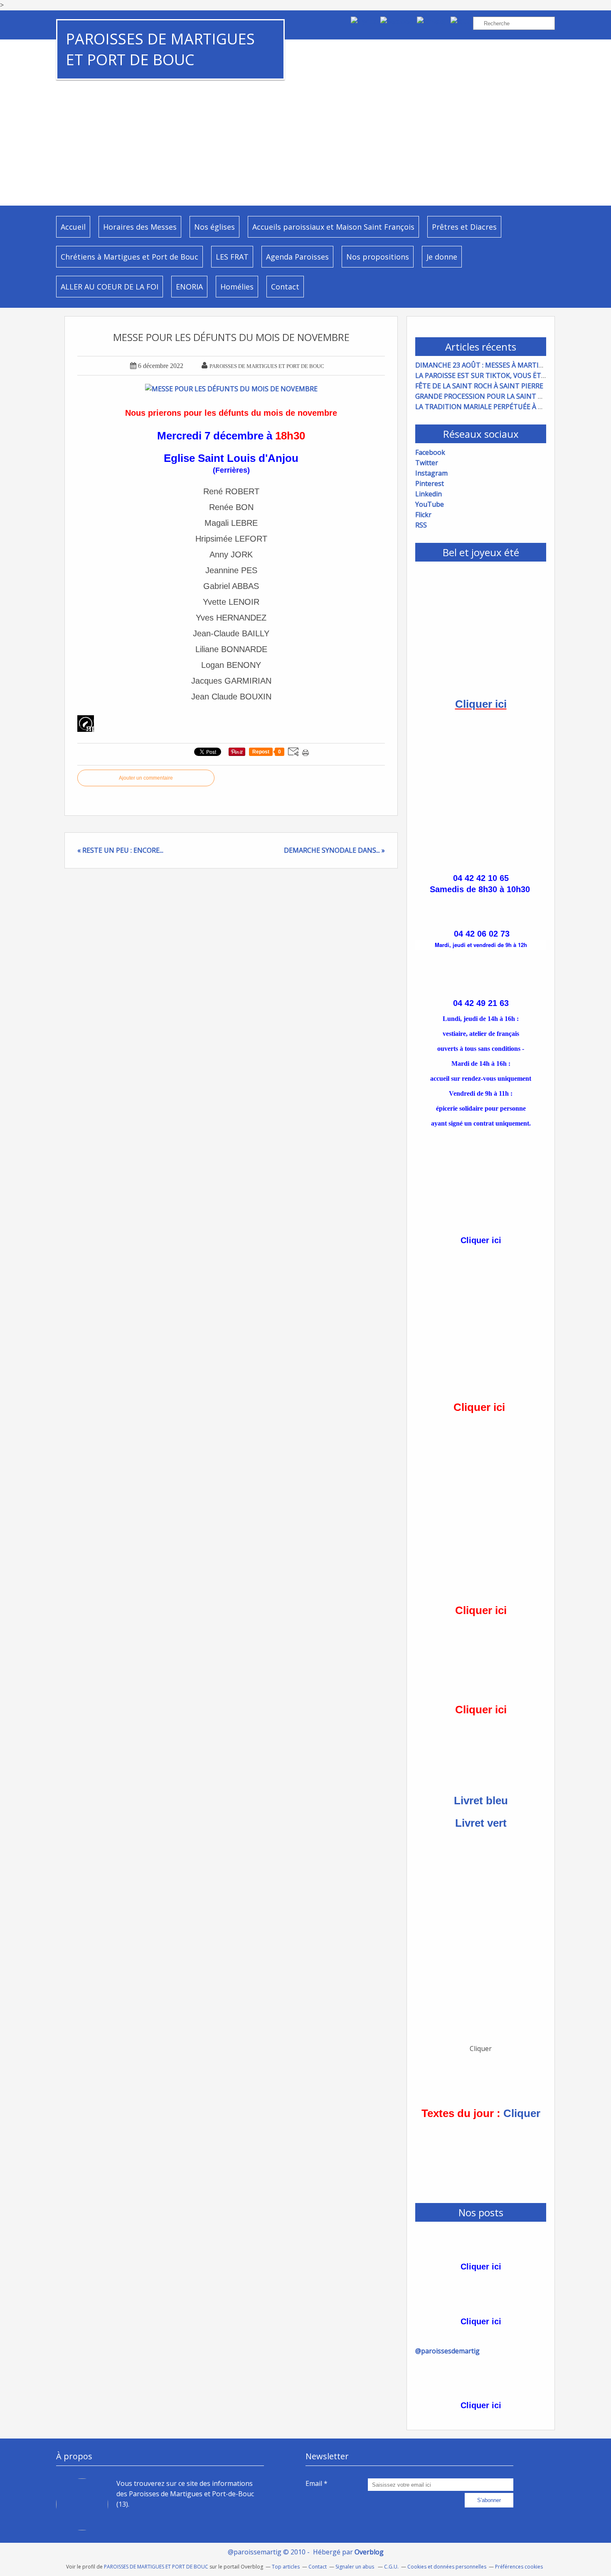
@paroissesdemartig (447, 2351)
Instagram (431, 473)
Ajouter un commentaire (146, 778)
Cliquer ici (481, 704)
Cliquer (522, 2113)
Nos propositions (378, 257)
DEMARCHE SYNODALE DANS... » (334, 850)
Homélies (237, 287)
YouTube (430, 504)
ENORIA (189, 287)
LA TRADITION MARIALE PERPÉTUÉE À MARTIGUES (496, 407)
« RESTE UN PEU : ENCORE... (120, 850)
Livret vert (481, 1823)
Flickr (423, 515)
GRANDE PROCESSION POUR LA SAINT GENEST (489, 396)
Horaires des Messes (140, 227)
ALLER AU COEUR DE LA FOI (110, 287)
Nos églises (214, 227)
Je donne (442, 257)
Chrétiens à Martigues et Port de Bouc (129, 257)
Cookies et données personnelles (447, 2567)
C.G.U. (391, 2567)
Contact (285, 287)
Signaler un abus (355, 2567)
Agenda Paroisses (297, 257)
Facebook (430, 452)
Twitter (427, 463)
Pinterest (430, 483)
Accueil (73, 227)
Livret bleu (481, 1801)
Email (314, 2483)
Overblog (369, 2552)
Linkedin (429, 494)
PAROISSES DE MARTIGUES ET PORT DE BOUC (160, 49)
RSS (421, 525)
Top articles (286, 2567)
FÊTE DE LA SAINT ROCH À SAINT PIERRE (479, 386)
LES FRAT (232, 257)
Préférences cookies (519, 2567)
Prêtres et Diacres (464, 227)
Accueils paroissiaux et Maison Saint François (333, 227)
